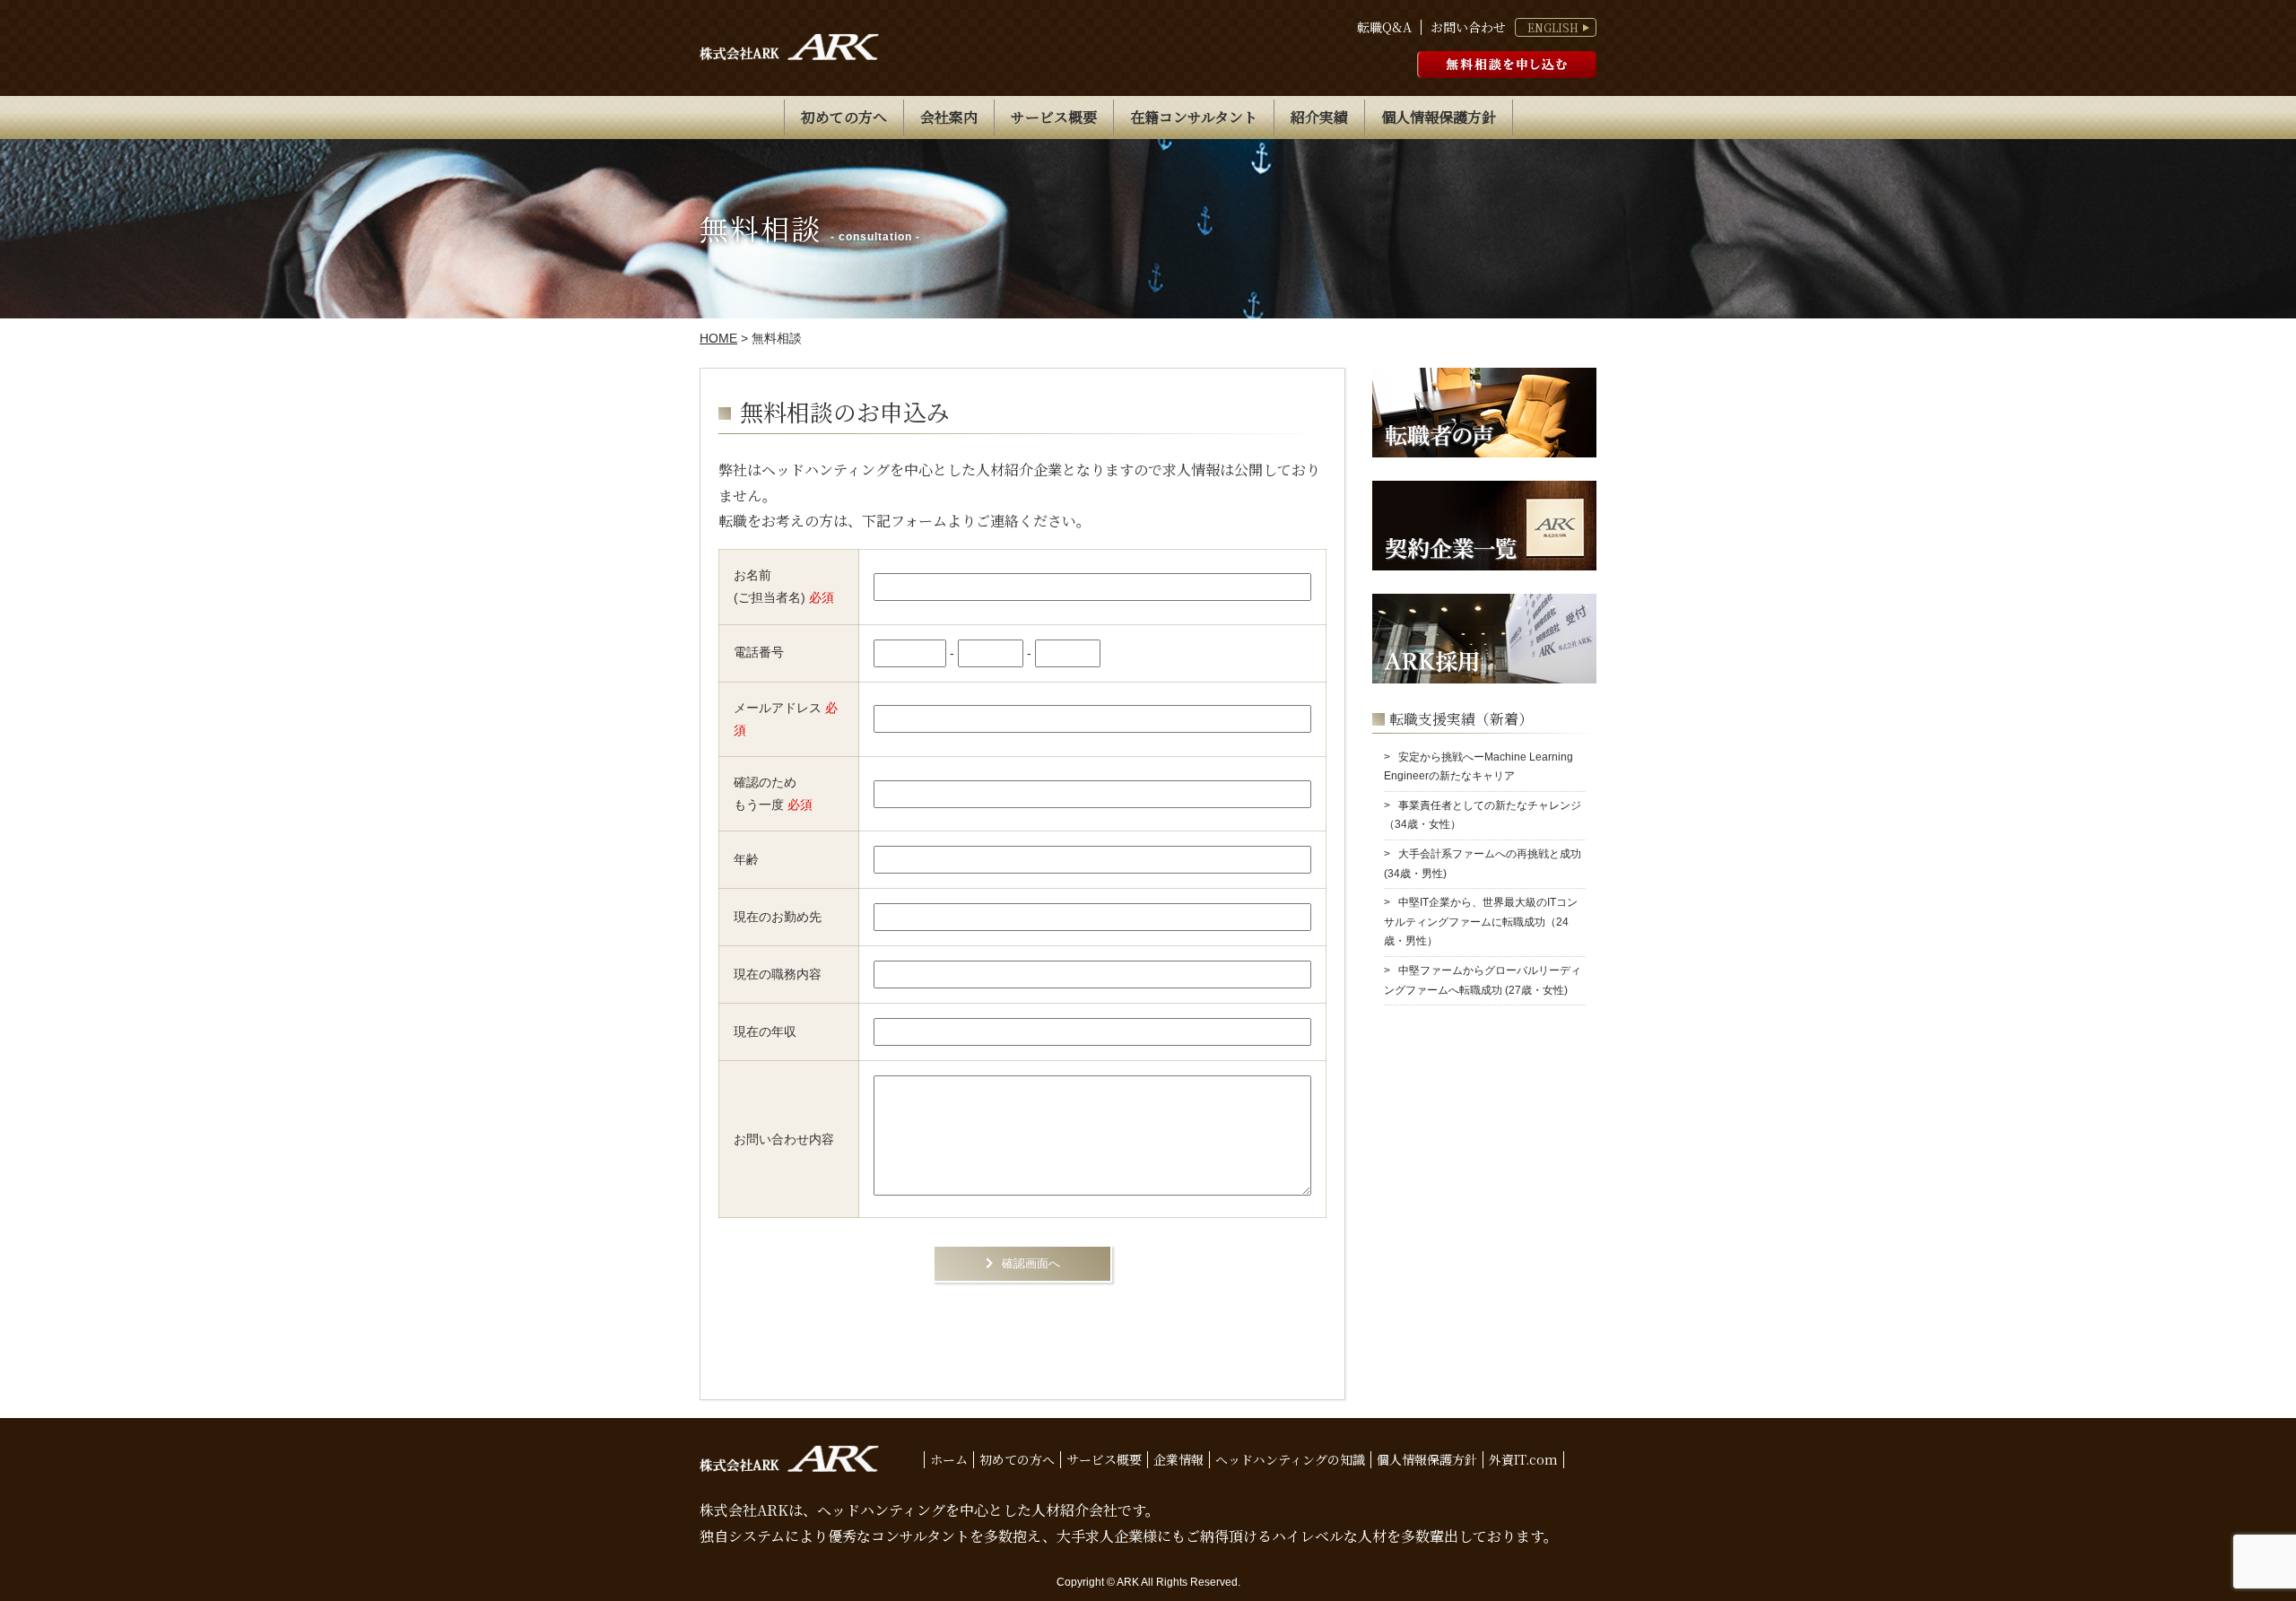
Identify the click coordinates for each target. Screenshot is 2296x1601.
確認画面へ (1031, 1263)
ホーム (949, 1459)
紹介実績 (1319, 117)
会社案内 (949, 117)
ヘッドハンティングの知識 (1290, 1459)
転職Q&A (1384, 27)
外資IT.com (1523, 1459)
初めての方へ (844, 117)
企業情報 (1178, 1459)
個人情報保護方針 (1439, 117)
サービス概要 (1054, 117)
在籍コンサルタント (1194, 117)
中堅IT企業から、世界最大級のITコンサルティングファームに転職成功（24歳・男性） (1481, 922)
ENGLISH (1553, 28)
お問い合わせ (1468, 27)
